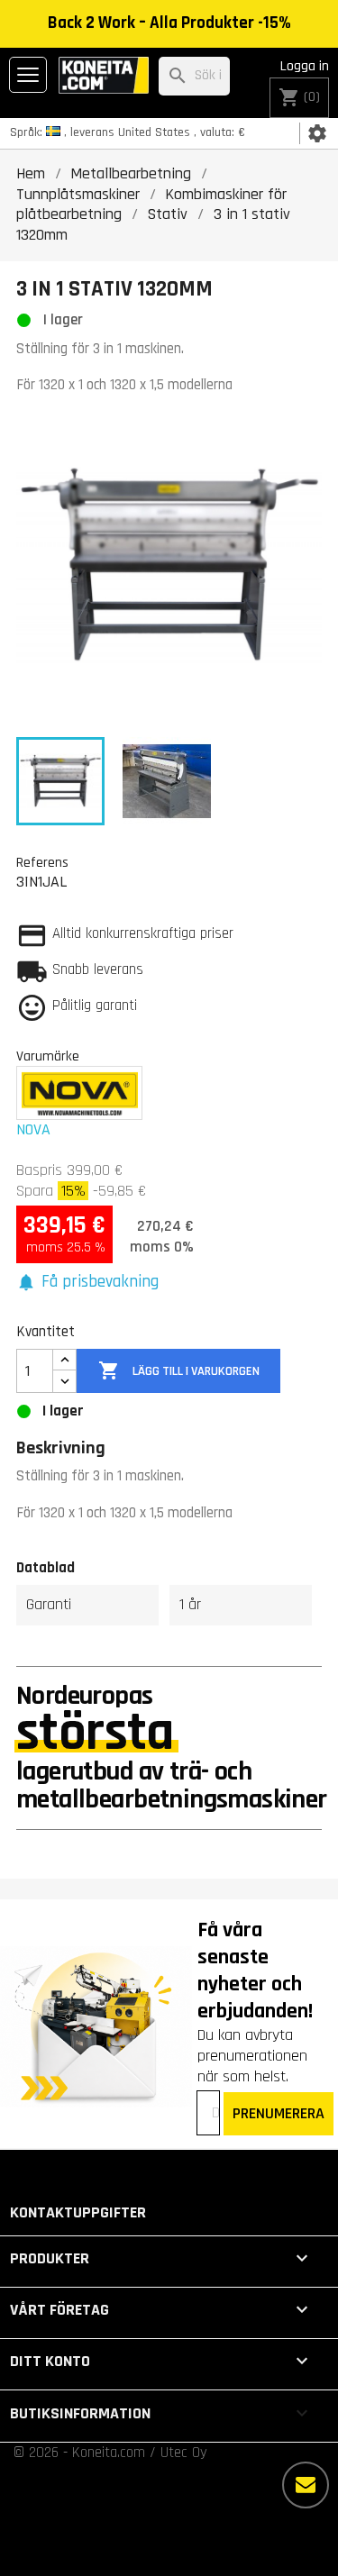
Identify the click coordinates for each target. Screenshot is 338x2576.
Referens (42, 862)
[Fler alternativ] (306, 2485)
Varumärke (48, 1056)
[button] (87, 1283)
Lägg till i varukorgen (179, 1370)
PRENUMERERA (279, 2113)
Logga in (305, 66)
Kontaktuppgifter (78, 2212)
